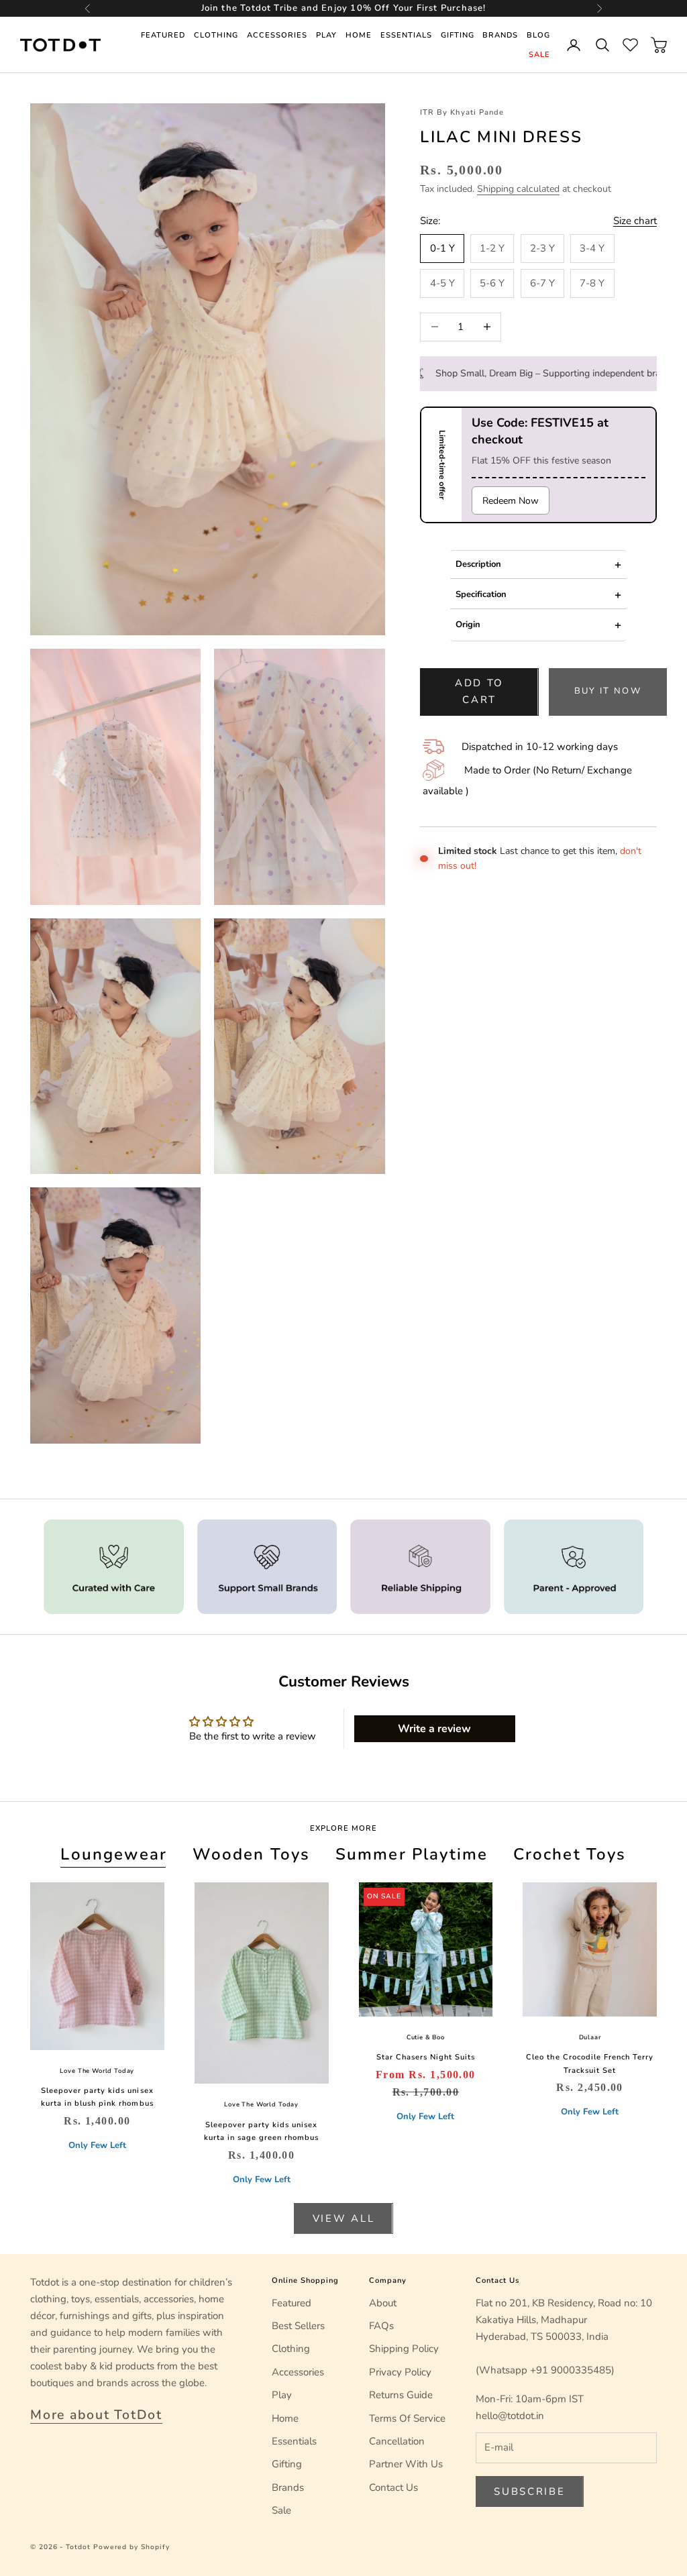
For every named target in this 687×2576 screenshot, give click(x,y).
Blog (538, 35)
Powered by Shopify (131, 2547)
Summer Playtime (412, 1854)
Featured (163, 35)
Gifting (458, 35)
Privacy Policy (400, 2372)
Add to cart (479, 691)
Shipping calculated (518, 189)
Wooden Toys (252, 1854)
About (383, 2303)
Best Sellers (298, 2326)
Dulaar (590, 2037)
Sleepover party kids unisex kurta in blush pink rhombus (97, 2097)
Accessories (277, 35)
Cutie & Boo (426, 2037)
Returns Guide (401, 2395)
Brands (500, 35)
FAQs (381, 2326)
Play (326, 35)
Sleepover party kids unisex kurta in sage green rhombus (261, 2131)
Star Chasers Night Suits (426, 2057)
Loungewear (114, 1854)
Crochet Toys (570, 1854)
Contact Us (393, 2487)
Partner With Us (406, 2464)
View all (344, 2218)
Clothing (216, 35)
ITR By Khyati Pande (462, 112)
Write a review (434, 1729)
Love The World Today (97, 2071)
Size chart (635, 221)
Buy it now (608, 691)
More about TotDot (96, 2415)
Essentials (406, 35)
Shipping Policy (404, 2349)
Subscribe (529, 2491)
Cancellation (397, 2441)
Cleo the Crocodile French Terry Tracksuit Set (589, 2063)
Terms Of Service (407, 2418)
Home (359, 35)
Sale (539, 55)
